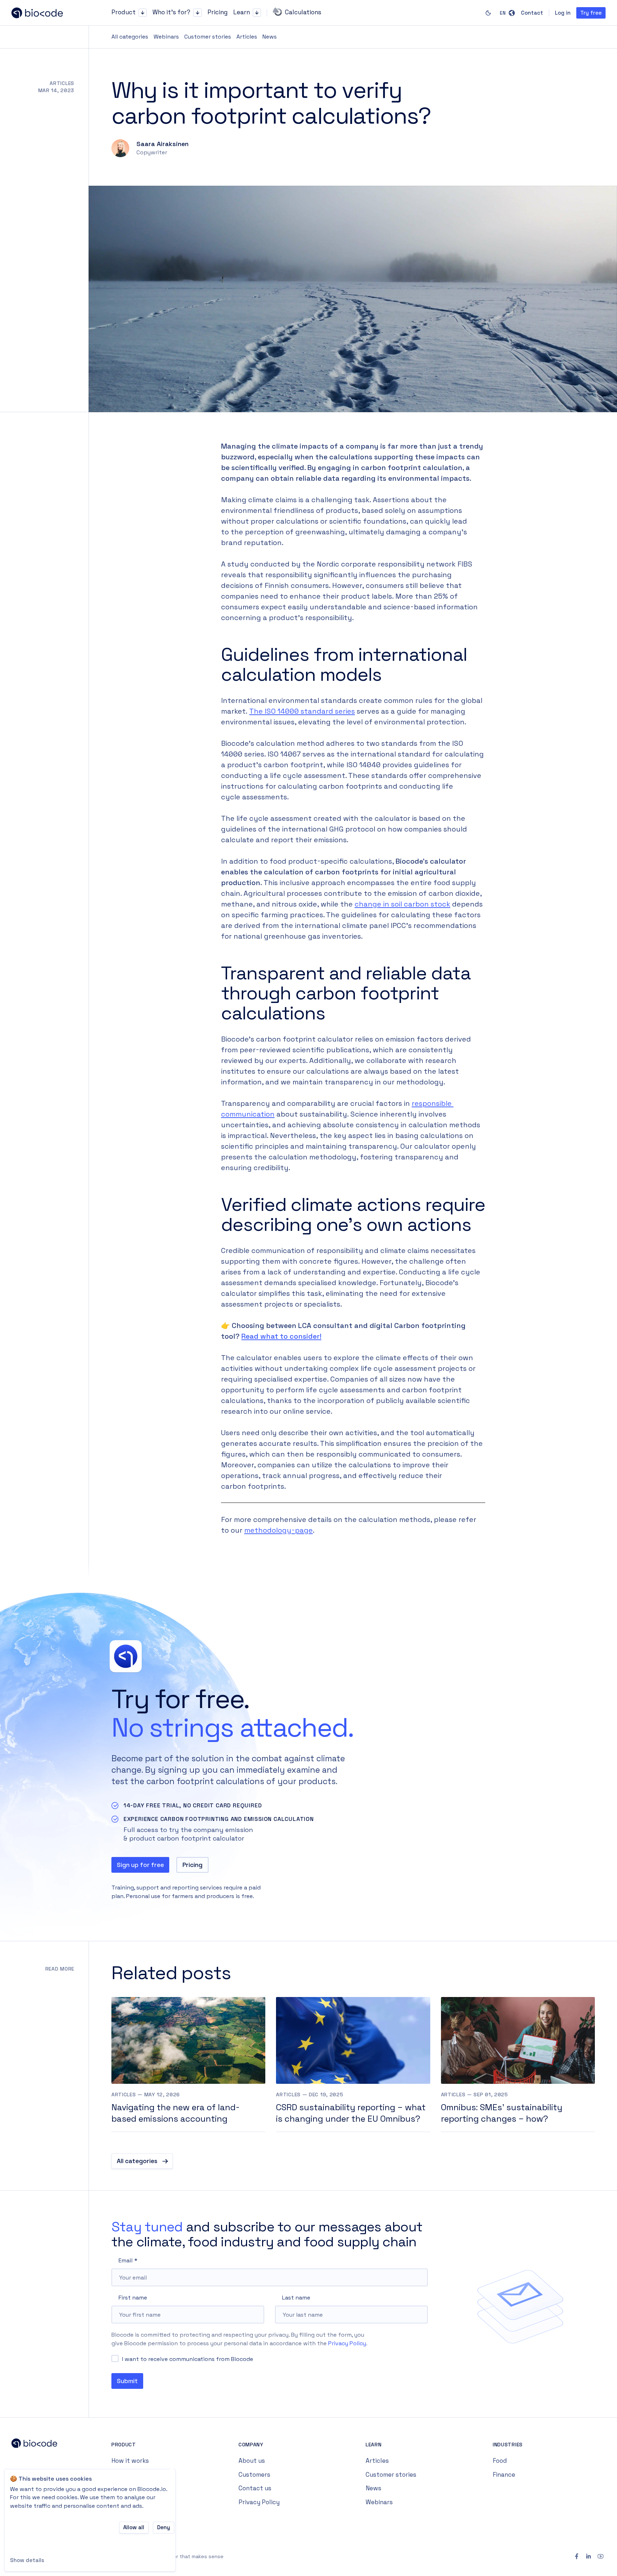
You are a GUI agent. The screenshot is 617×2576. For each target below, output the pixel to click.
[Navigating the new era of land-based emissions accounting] (188, 2065)
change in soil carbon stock (402, 904)
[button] (143, 13)
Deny (164, 2527)
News (270, 37)
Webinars (166, 37)
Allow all (134, 2527)
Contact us (255, 2488)
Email (126, 2260)
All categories (130, 37)
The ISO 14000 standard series (302, 711)
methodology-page (279, 1530)
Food (500, 2461)
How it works (130, 2461)
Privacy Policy (347, 2343)
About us (252, 2461)
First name (133, 2298)
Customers (254, 2475)
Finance (504, 2475)
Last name (296, 2298)
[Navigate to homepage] (43, 13)
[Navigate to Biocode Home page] (43, 2445)
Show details (27, 2560)
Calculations (303, 12)
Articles (247, 37)
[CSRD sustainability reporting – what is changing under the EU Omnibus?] (353, 2065)
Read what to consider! (281, 1336)
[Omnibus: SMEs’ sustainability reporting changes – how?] (518, 2065)
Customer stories (208, 37)
